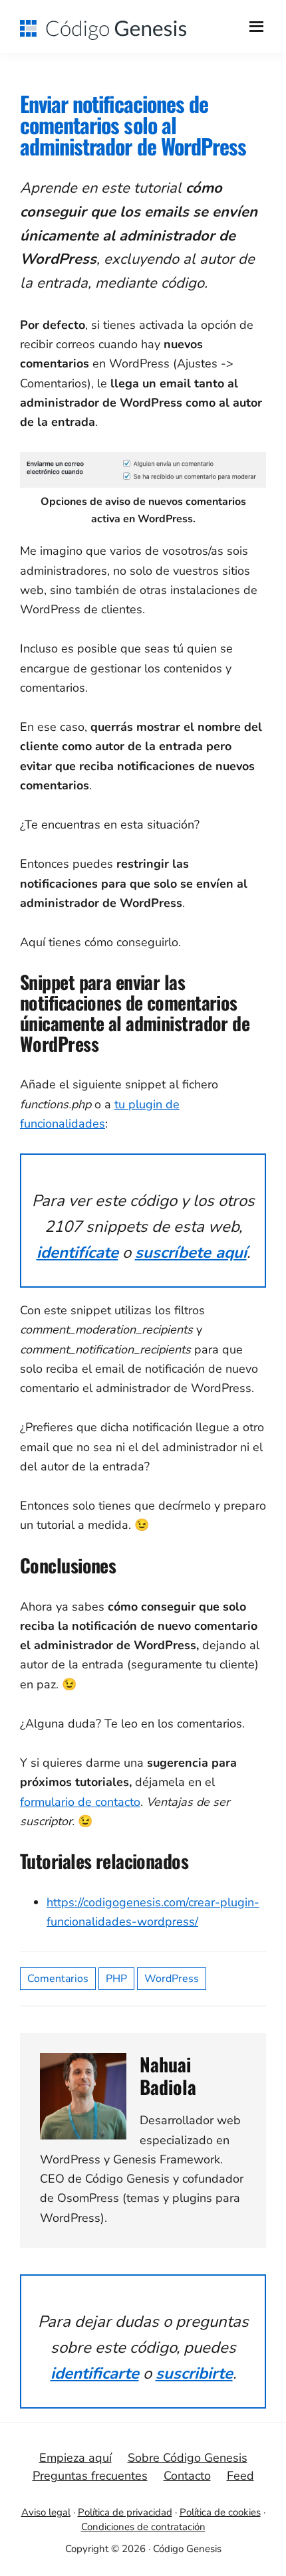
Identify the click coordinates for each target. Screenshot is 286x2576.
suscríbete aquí (191, 1252)
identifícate (77, 1252)
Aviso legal (46, 2512)
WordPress (172, 1979)
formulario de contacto (80, 1802)
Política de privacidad (125, 2512)
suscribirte (194, 2373)
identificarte (95, 2373)
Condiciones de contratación (143, 2527)
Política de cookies (220, 2512)
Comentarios (58, 1979)
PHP (116, 1979)
